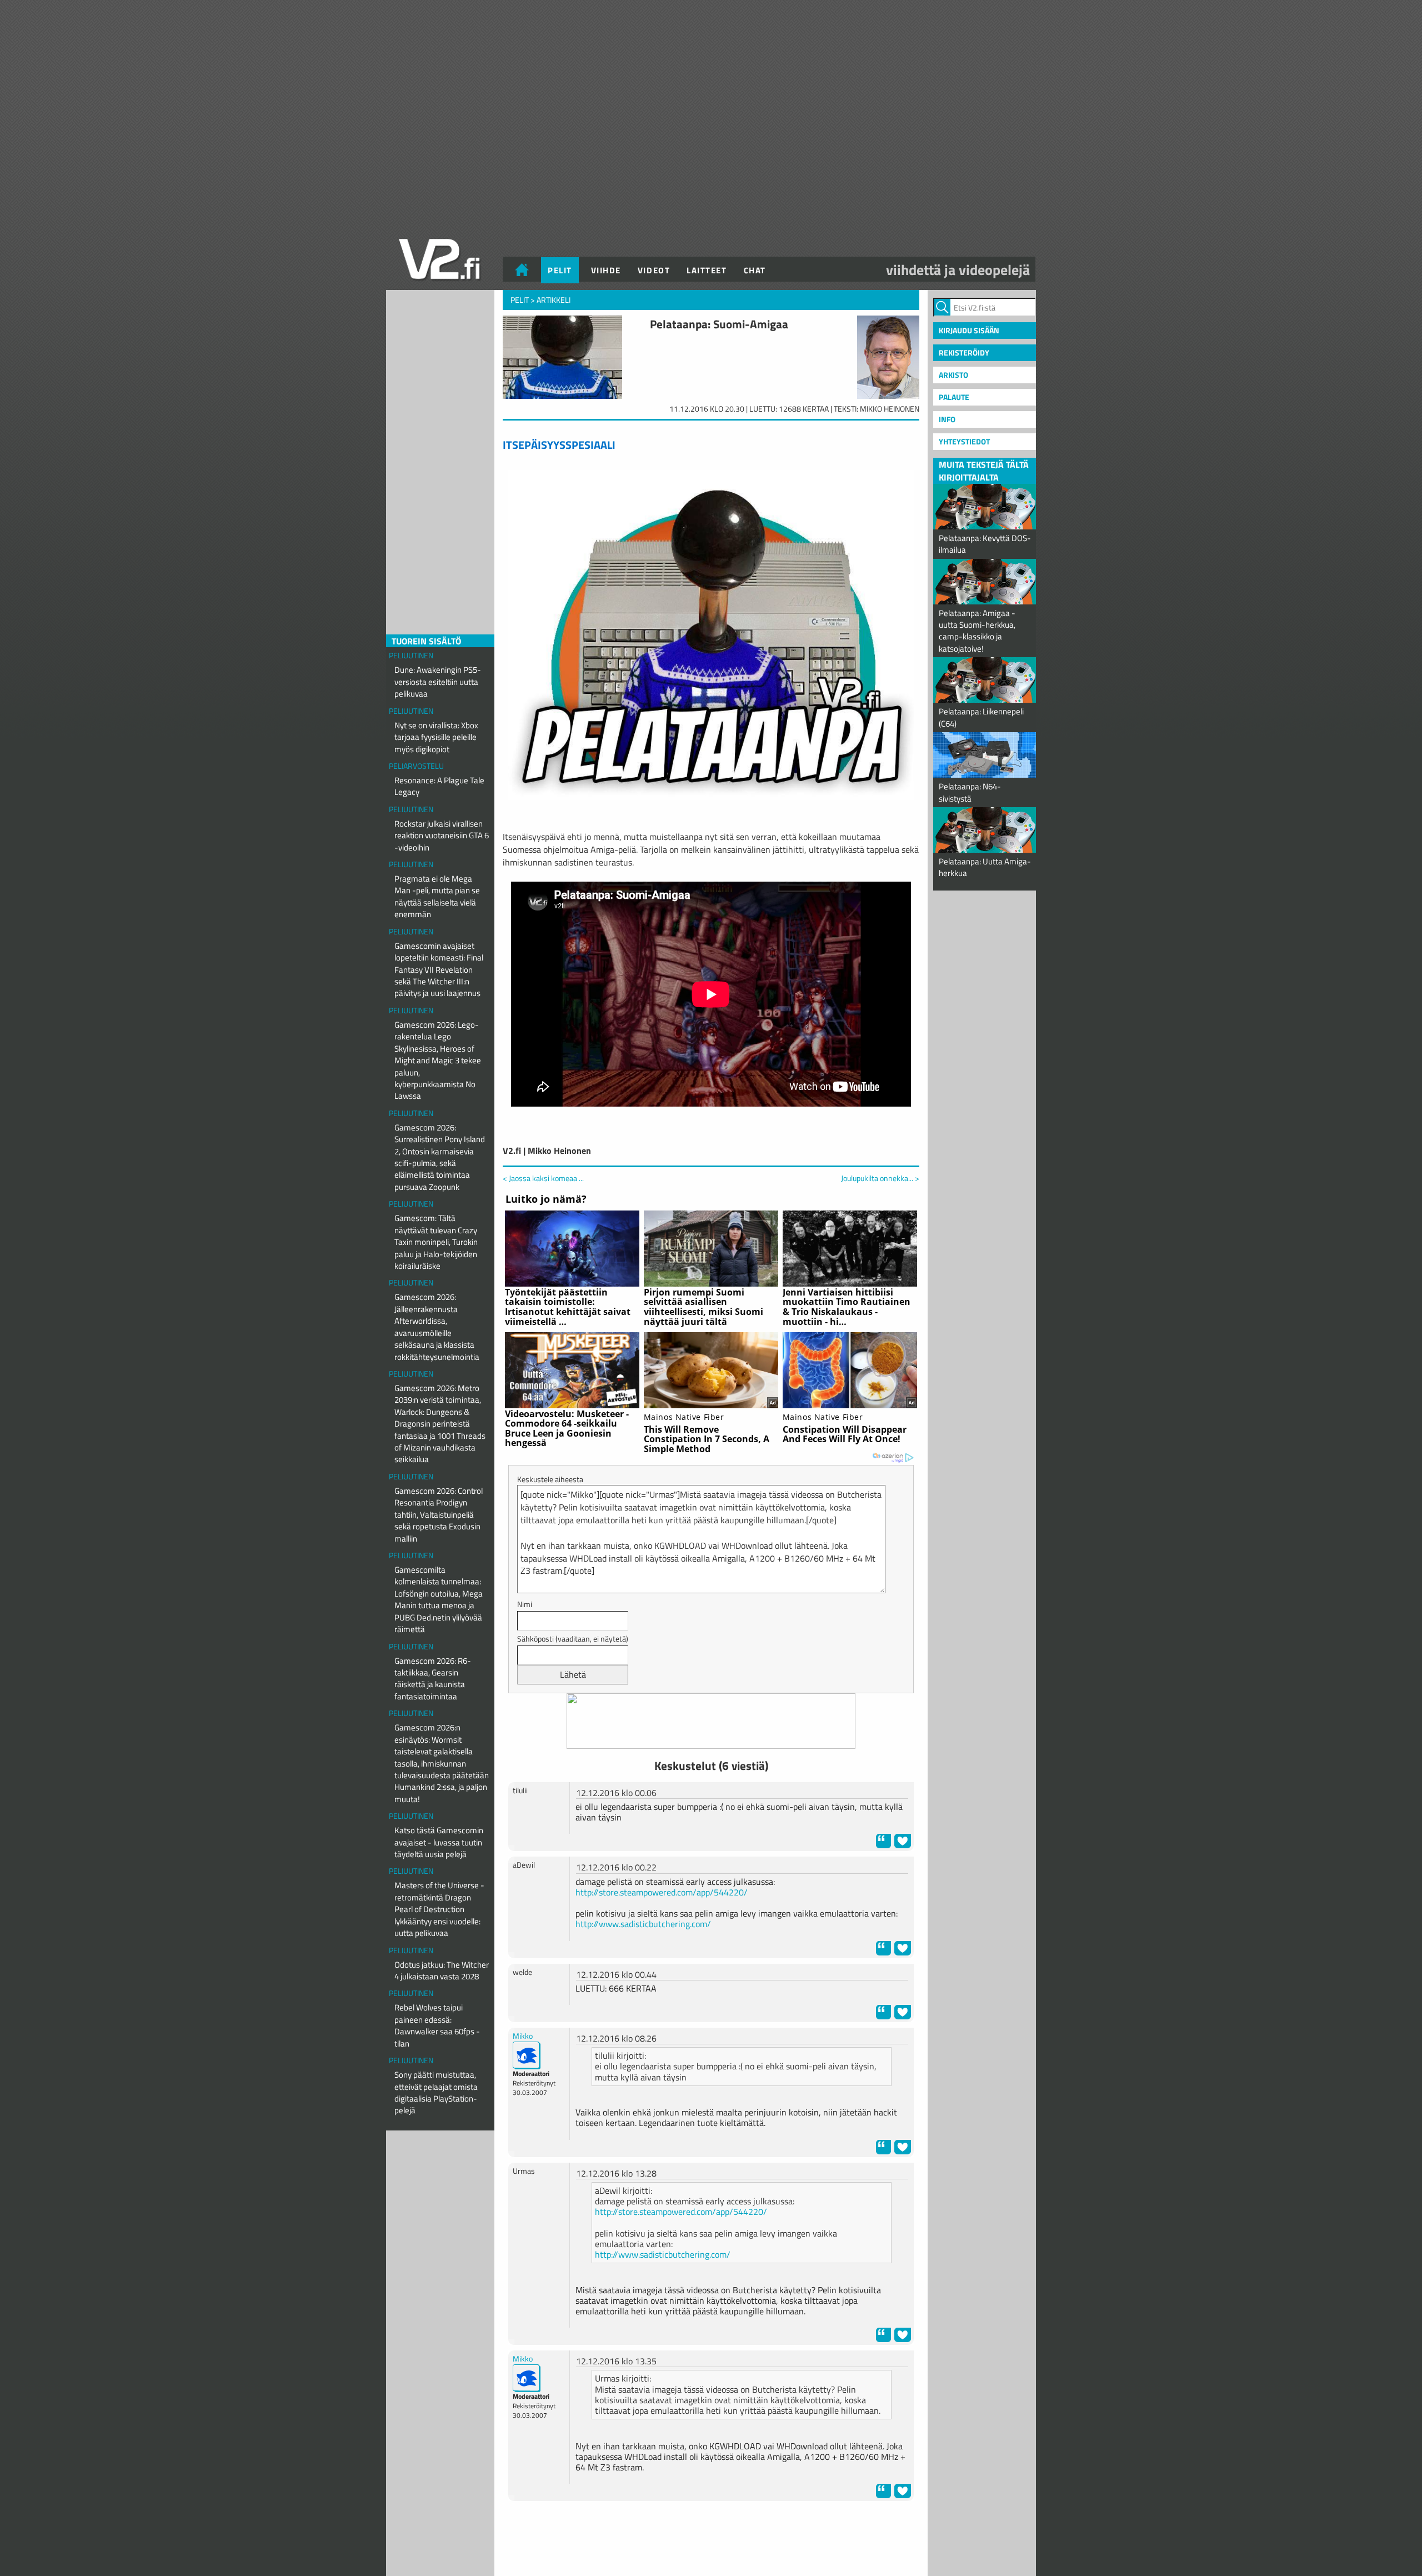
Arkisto (953, 375)
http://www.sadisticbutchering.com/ (643, 1924)
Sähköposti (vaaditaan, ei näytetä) (573, 1639)
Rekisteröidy (964, 352)
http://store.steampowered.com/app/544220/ (662, 1892)
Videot (654, 270)
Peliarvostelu (416, 766)
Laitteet (707, 270)
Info (947, 419)
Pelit (560, 270)
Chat (755, 270)
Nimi (525, 1604)
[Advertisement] (711, 2537)
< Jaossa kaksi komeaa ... (543, 1178)
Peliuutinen (411, 655)
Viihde (606, 270)
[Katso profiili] (527, 2054)
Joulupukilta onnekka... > (880, 1178)
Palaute (954, 397)
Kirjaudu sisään (969, 330)
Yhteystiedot (964, 441)
